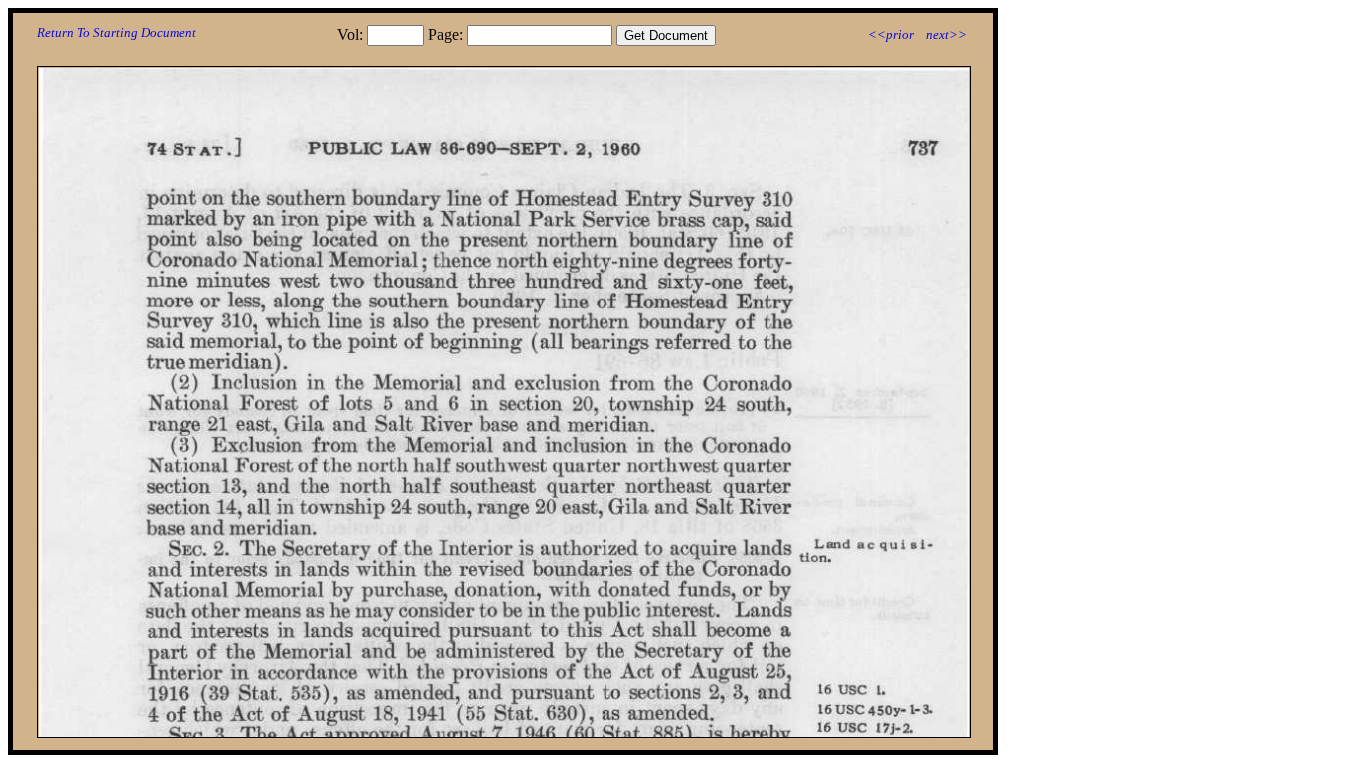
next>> (946, 34)
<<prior (891, 34)
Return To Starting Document (116, 32)
